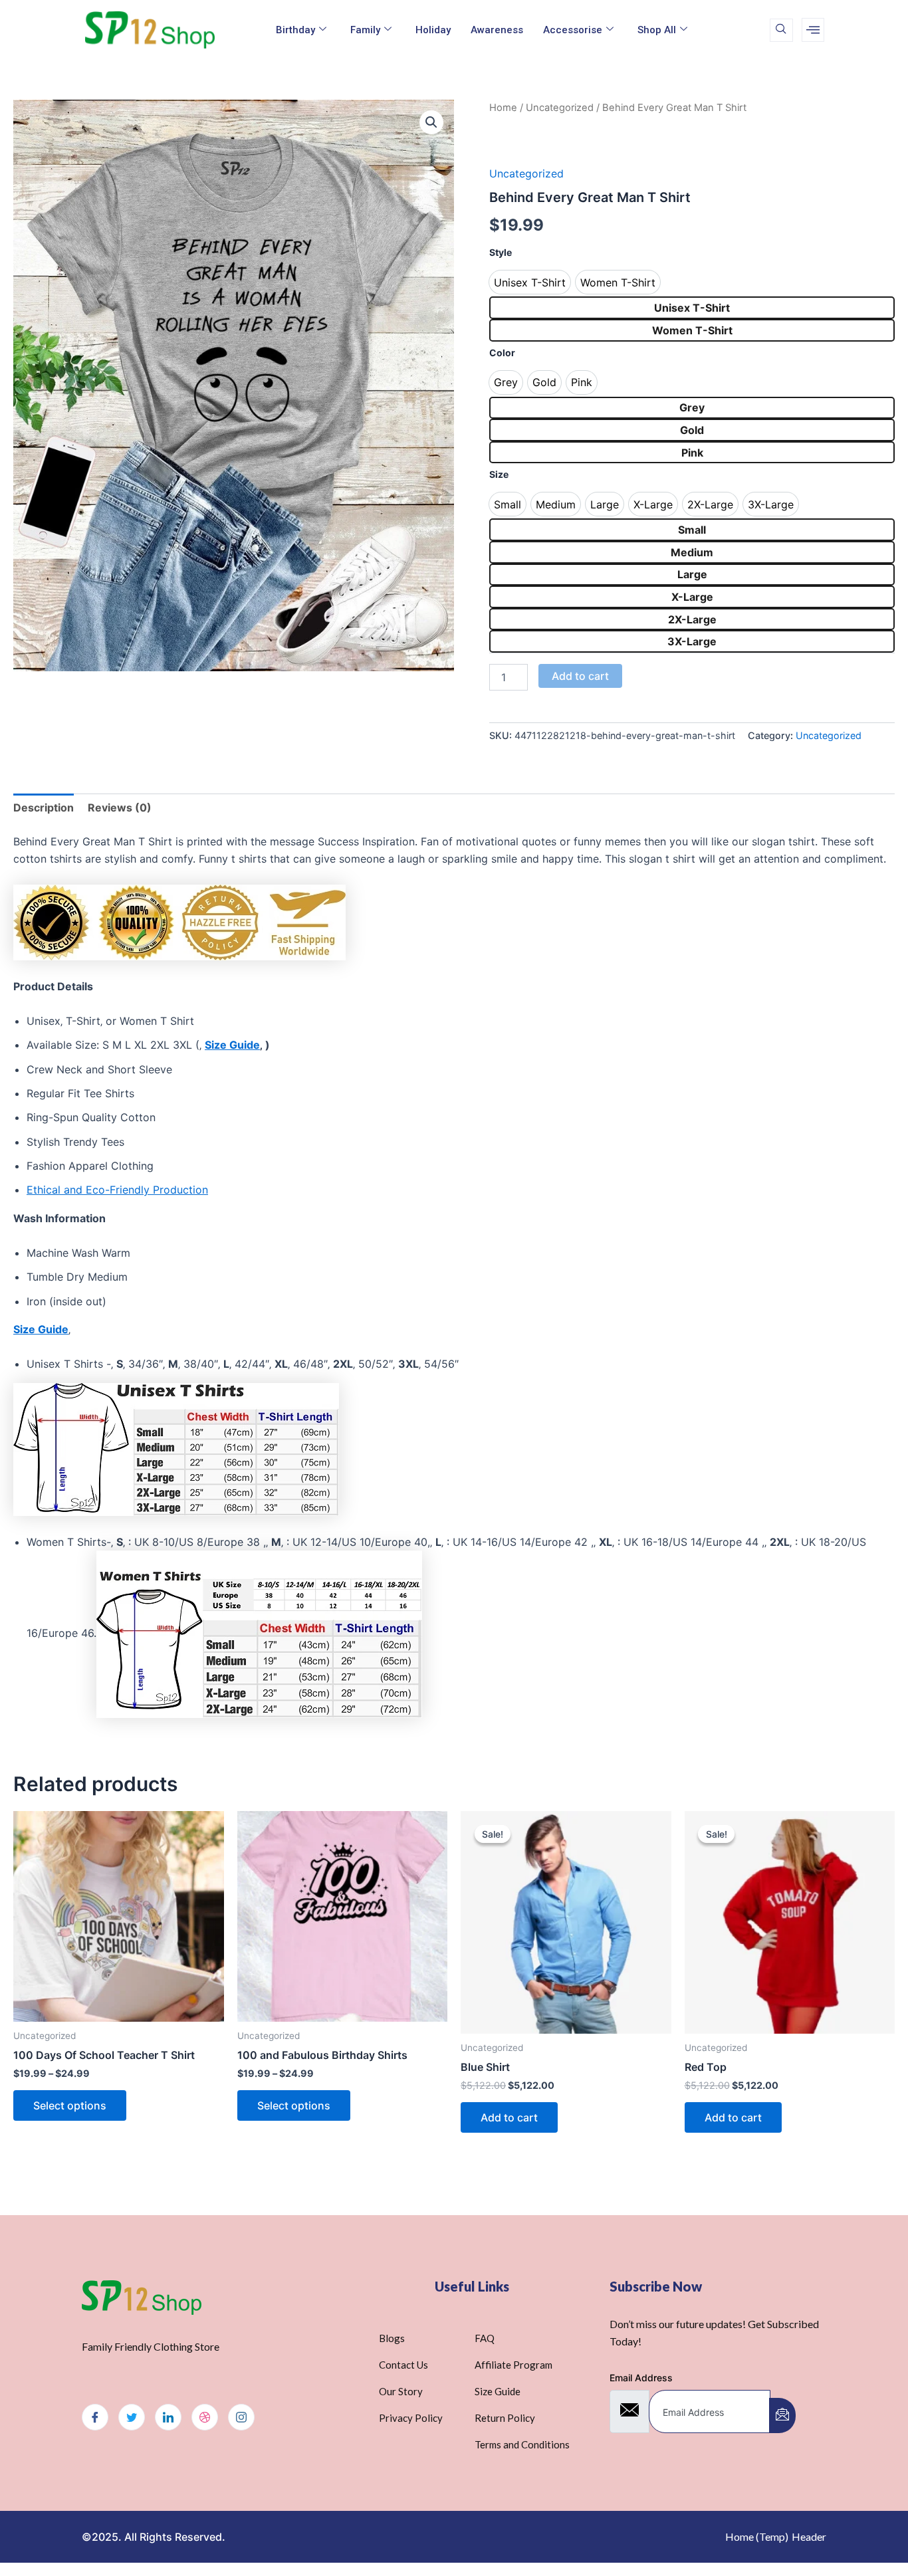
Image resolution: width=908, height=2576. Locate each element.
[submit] (782, 2415)
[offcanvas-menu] (813, 30)
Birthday (295, 30)
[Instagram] (241, 2417)
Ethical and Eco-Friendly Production (117, 1190)
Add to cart (580, 676)
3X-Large (692, 641)
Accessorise (573, 30)
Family (365, 30)
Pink (692, 453)
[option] (530, 282)
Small (692, 530)
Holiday (433, 30)
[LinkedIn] (168, 2417)
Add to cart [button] (509, 2117)
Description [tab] (44, 807)
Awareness (497, 30)
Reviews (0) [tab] (120, 807)
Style (501, 252)
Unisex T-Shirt (692, 308)
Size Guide (41, 1329)
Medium (692, 552)
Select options (70, 2105)
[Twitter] (132, 2417)
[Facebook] (95, 2417)
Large (692, 574)
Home (503, 108)
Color (502, 353)
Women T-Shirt (692, 330)
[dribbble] (205, 2417)
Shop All (657, 30)
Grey (692, 407)
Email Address (641, 2378)
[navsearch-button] (781, 30)
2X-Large (692, 619)
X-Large (692, 597)
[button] (431, 122)
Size (499, 474)
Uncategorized (560, 108)
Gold (692, 430)
